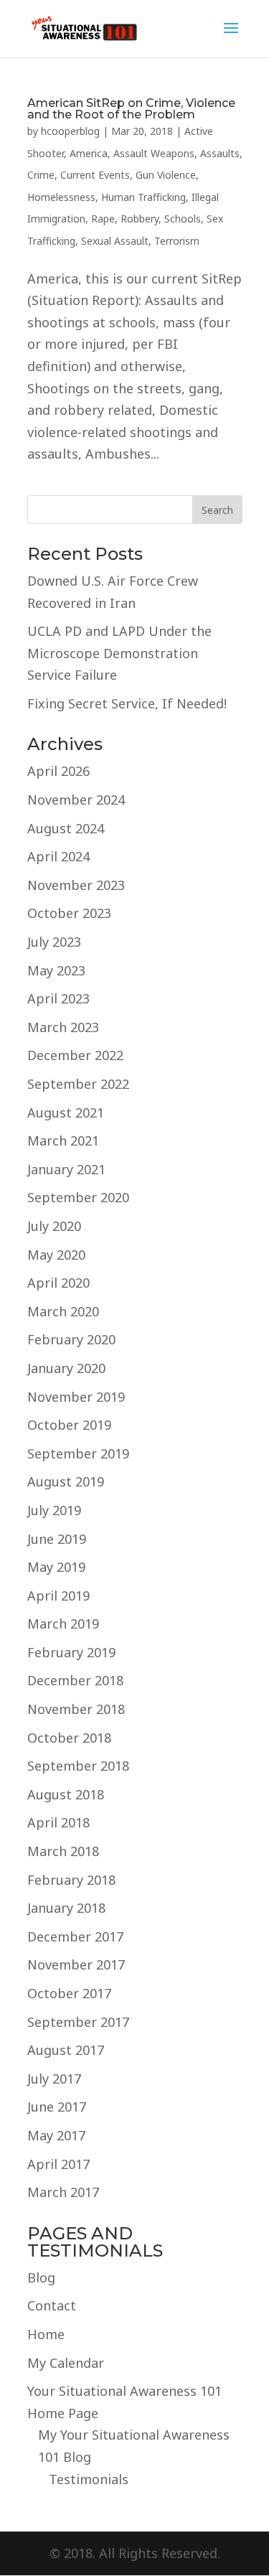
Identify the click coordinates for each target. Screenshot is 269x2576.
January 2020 (66, 1368)
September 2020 (78, 1197)
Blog (41, 2277)
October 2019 (69, 1425)
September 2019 (78, 1453)
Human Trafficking (143, 197)
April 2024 (58, 856)
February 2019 (71, 1652)
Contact (52, 2305)
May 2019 (56, 1567)
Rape (103, 219)
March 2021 (63, 1141)
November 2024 (76, 800)
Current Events (95, 175)
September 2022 (78, 1084)
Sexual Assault (115, 241)
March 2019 (63, 1624)
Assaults (220, 153)
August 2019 (66, 1481)
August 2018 (66, 1794)
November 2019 (76, 1397)
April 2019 (58, 1596)
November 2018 (76, 1709)
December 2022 (75, 1055)
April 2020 (58, 1283)
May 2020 (56, 1255)
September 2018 (78, 1766)
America (89, 153)
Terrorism (177, 241)
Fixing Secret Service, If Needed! (127, 703)
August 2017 (66, 2050)
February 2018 (71, 1880)
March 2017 (63, 2192)
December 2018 (75, 1680)
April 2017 (58, 2164)
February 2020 (71, 1339)
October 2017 (69, 1993)
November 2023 (76, 885)
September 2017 (78, 2022)
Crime (41, 175)
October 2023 (69, 913)
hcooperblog (70, 131)
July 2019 (54, 1510)
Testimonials (89, 2479)
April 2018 (58, 1822)
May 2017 (56, 2135)
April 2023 (58, 998)
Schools (183, 219)
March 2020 (63, 1311)
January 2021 (66, 1169)
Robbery (140, 219)
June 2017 (57, 2107)
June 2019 (57, 1539)
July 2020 (54, 1226)
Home (46, 2334)
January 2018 (66, 1908)
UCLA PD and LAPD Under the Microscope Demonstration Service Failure (119, 653)
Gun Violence (166, 175)
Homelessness (61, 197)
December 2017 (75, 1936)
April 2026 (58, 771)
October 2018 (69, 1738)
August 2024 (66, 828)
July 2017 (54, 2079)
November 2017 (76, 1964)
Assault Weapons (154, 153)
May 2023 (56, 970)
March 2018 (63, 1851)
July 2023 (54, 942)
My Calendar (66, 2363)
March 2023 (63, 1027)
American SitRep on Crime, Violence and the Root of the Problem (131, 109)
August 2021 (66, 1113)
